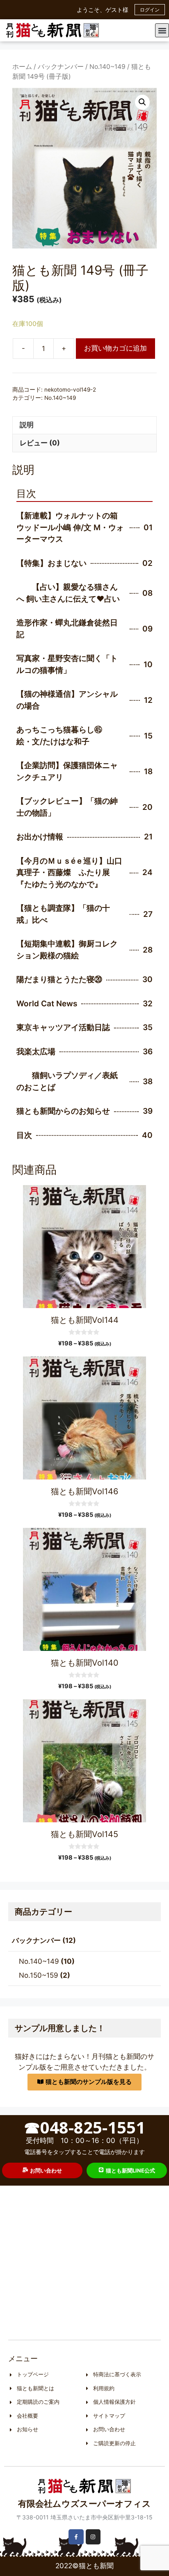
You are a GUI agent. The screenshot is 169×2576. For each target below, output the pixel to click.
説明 (27, 425)
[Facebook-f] (76, 2537)
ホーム (22, 67)
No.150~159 (39, 1975)
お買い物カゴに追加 (115, 348)
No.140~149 (107, 67)
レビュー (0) (40, 443)
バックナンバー (61, 67)
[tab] (84, 425)
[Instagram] (93, 2537)
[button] (162, 30)
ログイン (150, 10)
